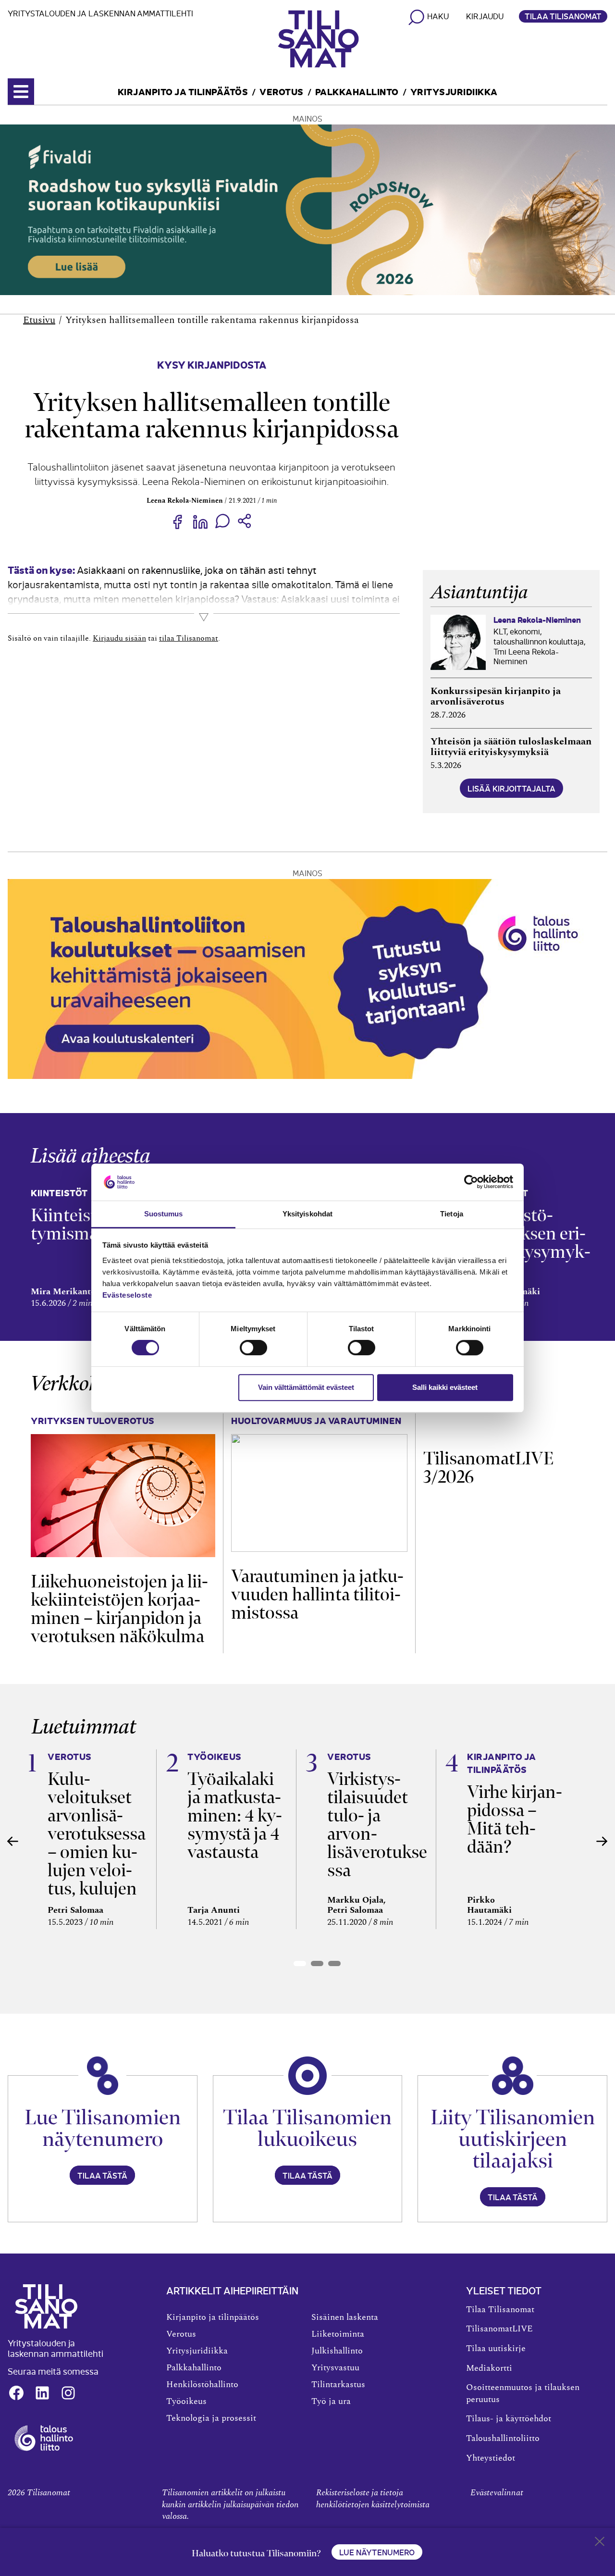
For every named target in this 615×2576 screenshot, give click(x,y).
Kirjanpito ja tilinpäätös (183, 91)
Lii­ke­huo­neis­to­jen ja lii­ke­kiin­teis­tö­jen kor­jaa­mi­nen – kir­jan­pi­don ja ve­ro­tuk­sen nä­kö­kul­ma (119, 1609)
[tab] (300, 1963)
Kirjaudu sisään (119, 638)
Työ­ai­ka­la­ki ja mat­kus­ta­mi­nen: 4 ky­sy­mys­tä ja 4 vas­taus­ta (235, 1815)
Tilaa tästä (102, 2175)
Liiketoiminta (338, 2334)
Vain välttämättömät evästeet (306, 1387)
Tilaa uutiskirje (496, 2349)
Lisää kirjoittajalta (511, 788)
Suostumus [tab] (164, 1214)
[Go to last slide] (13, 1841)
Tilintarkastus (338, 2385)
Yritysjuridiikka (454, 91)
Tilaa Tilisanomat (563, 16)
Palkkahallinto (357, 91)
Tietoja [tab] (452, 1214)
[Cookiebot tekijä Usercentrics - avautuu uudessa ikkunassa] (471, 1182)
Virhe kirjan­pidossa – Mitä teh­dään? (515, 1819)
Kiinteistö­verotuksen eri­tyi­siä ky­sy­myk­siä (531, 1243)
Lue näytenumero (377, 2552)
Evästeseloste (127, 1295)
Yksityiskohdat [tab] (307, 1214)
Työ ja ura (331, 2402)
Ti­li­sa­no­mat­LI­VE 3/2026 (488, 1468)
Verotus (282, 91)
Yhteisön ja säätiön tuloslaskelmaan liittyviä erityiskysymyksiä (511, 747)
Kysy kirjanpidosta (212, 364)
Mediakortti (489, 2368)
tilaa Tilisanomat (189, 638)
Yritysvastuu (335, 2368)
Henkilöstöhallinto (202, 2385)
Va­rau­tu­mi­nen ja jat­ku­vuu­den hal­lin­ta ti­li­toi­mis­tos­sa (317, 1594)
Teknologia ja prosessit (211, 2418)
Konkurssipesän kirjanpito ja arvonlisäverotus (496, 696)
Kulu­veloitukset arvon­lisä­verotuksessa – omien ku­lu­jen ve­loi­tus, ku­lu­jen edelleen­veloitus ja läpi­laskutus (97, 1861)
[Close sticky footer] (600, 2543)
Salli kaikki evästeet (445, 1387)
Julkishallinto (337, 2351)
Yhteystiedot (491, 2458)
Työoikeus (186, 2402)
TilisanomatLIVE (499, 2329)
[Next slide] (602, 1841)
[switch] (253, 1348)
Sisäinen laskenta (345, 2317)
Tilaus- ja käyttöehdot (509, 2419)
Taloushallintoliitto (503, 2439)
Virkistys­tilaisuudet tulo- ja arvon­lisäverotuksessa (377, 1825)
